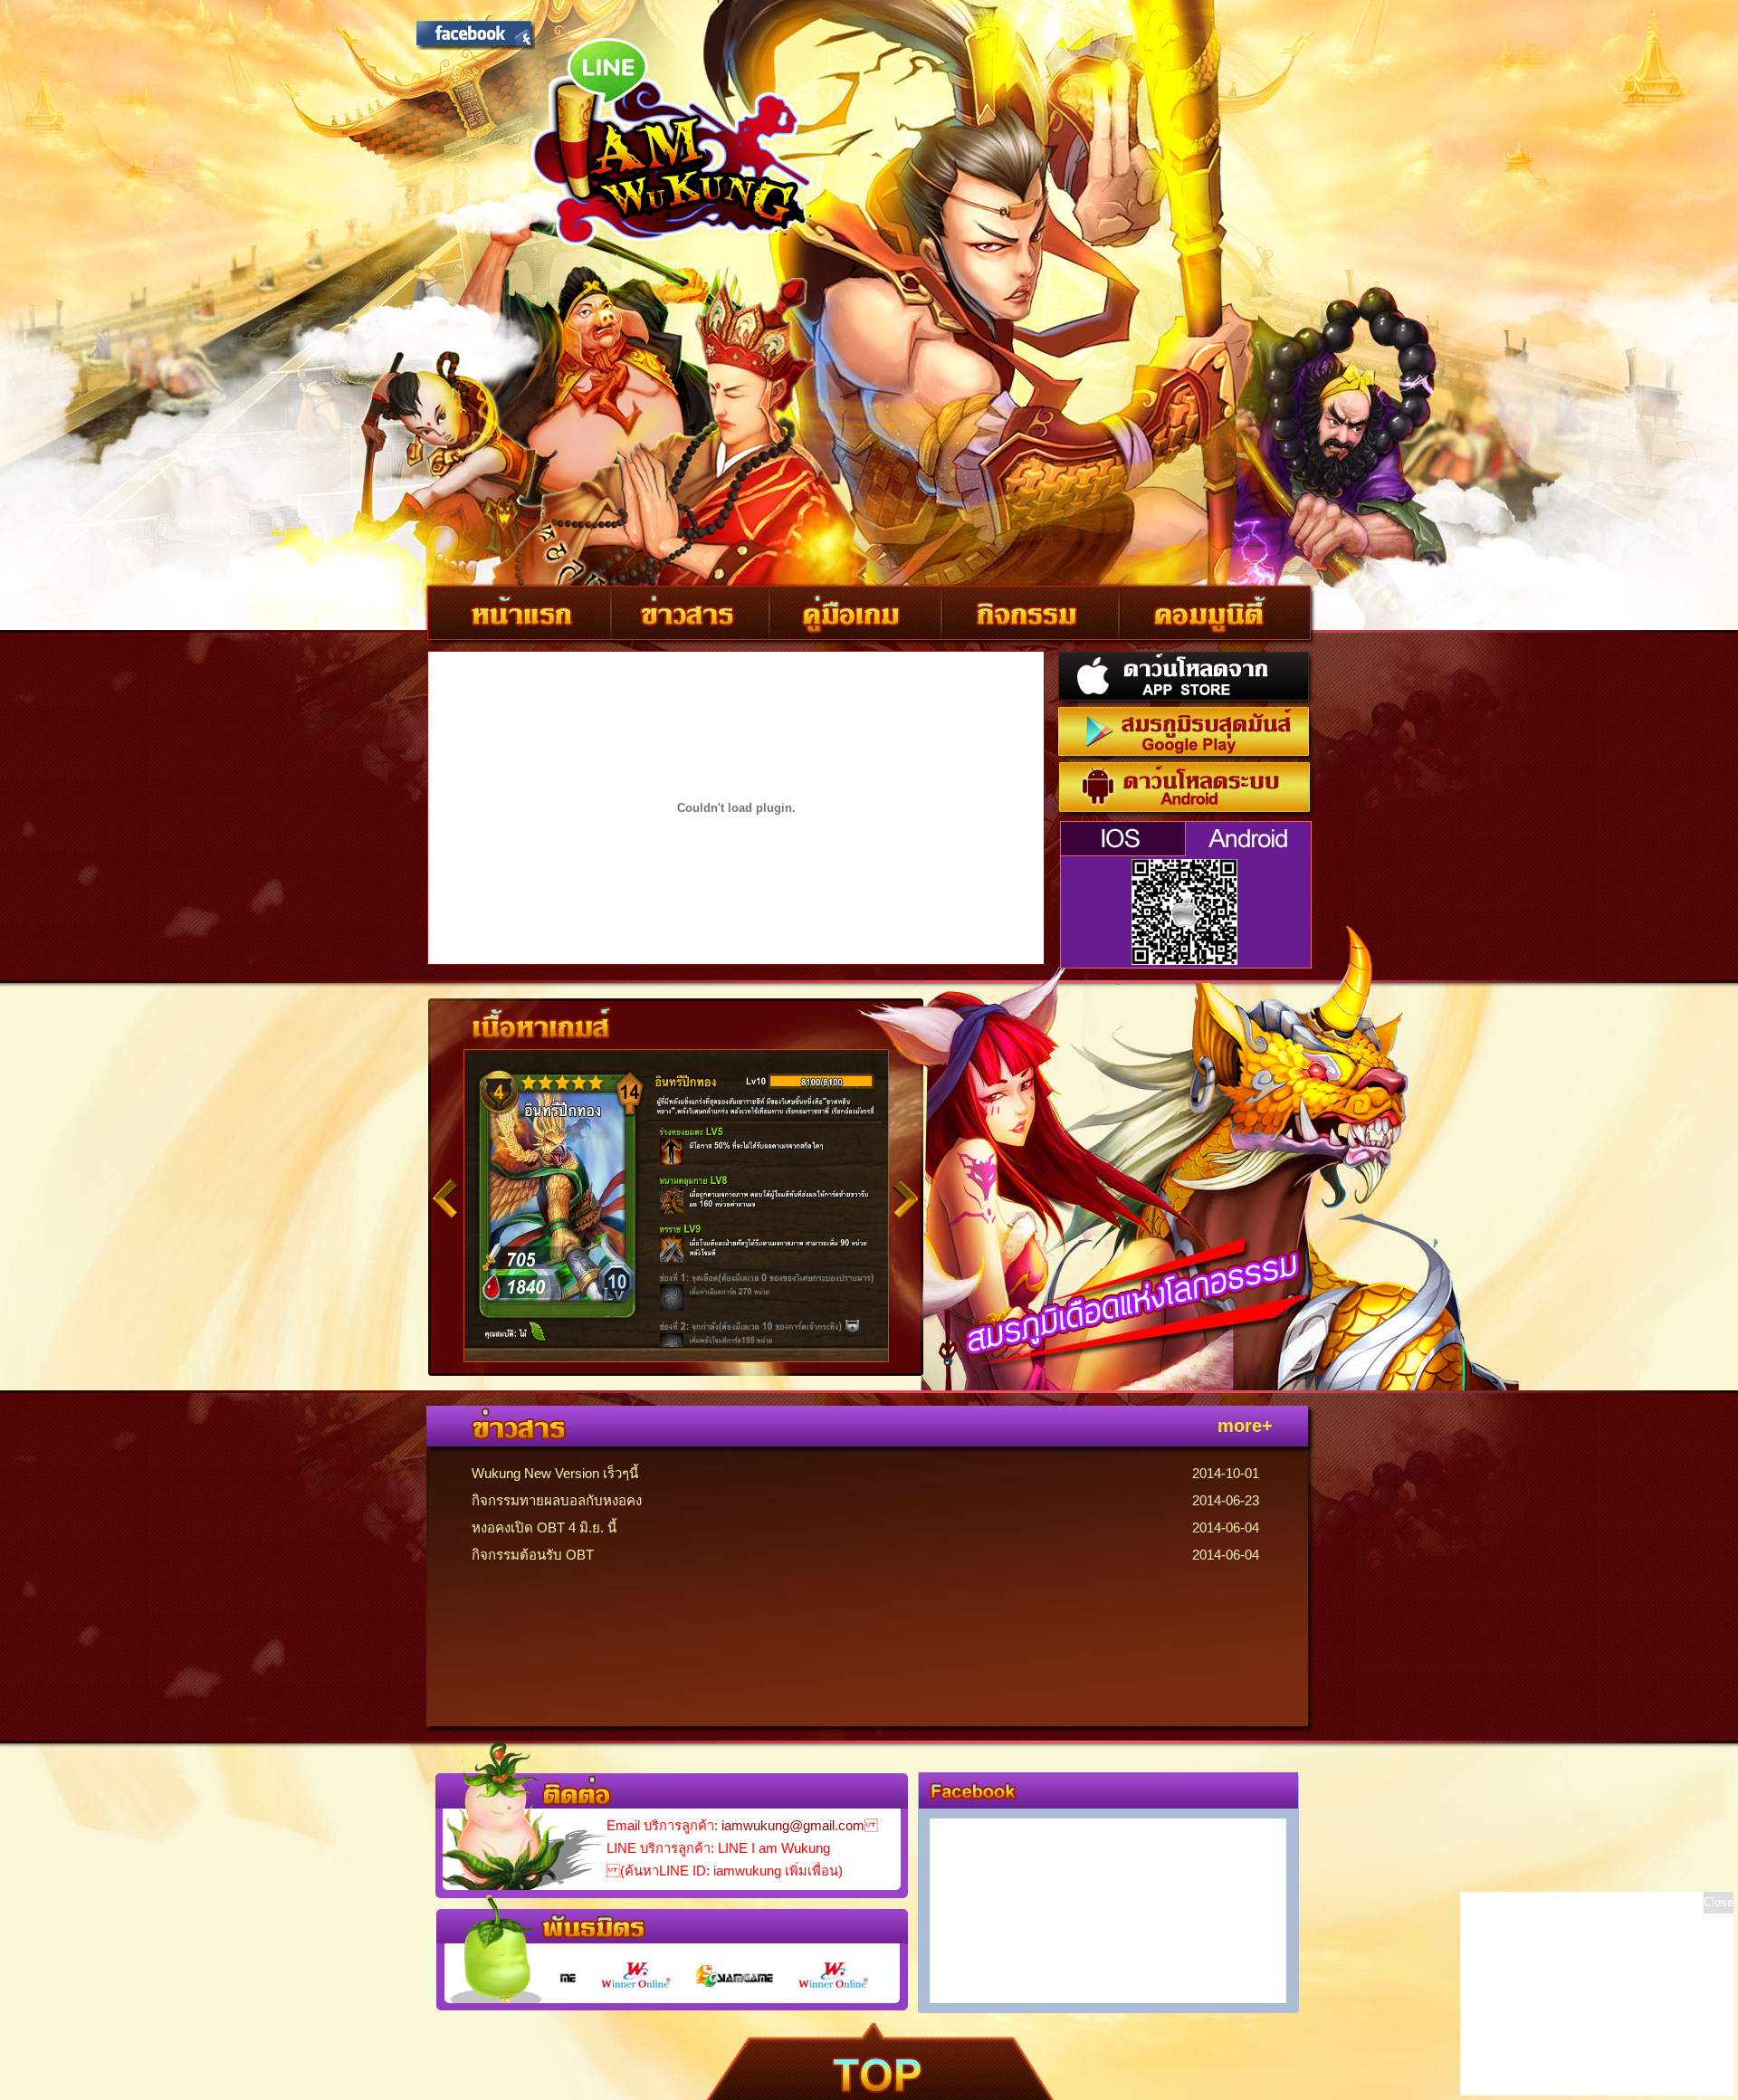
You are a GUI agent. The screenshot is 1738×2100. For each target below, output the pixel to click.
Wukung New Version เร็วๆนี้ (555, 1473)
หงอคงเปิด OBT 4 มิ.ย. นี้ (544, 1527)
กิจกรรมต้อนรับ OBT (533, 1555)
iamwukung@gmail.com (793, 1826)
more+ (1245, 1426)
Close (1719, 1902)
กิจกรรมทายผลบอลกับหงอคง (557, 1500)
